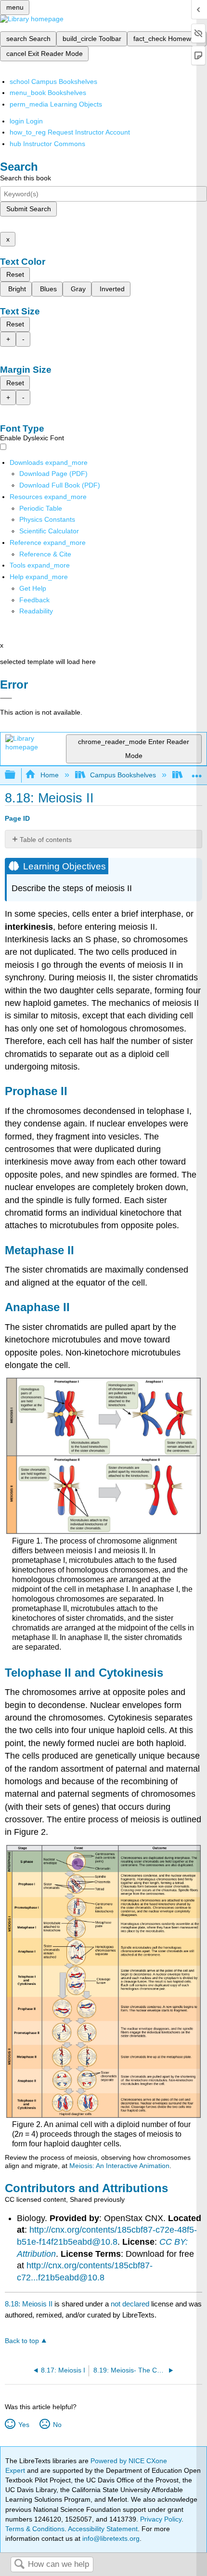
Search (19, 2565)
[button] (34, 600)
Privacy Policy (161, 2519)
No (57, 2425)
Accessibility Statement (103, 2529)
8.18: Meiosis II (29, 2304)
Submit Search (29, 209)
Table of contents (46, 840)
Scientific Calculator (49, 531)
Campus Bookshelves (123, 775)
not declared (131, 2304)
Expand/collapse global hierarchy (16, 775)
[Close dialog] (6, 698)
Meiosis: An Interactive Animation (119, 2166)
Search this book (26, 178)
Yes (24, 2425)
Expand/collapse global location (197, 772)
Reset (15, 274)
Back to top (22, 2341)
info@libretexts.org (110, 2538)
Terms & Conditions (35, 2529)
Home (49, 775)
